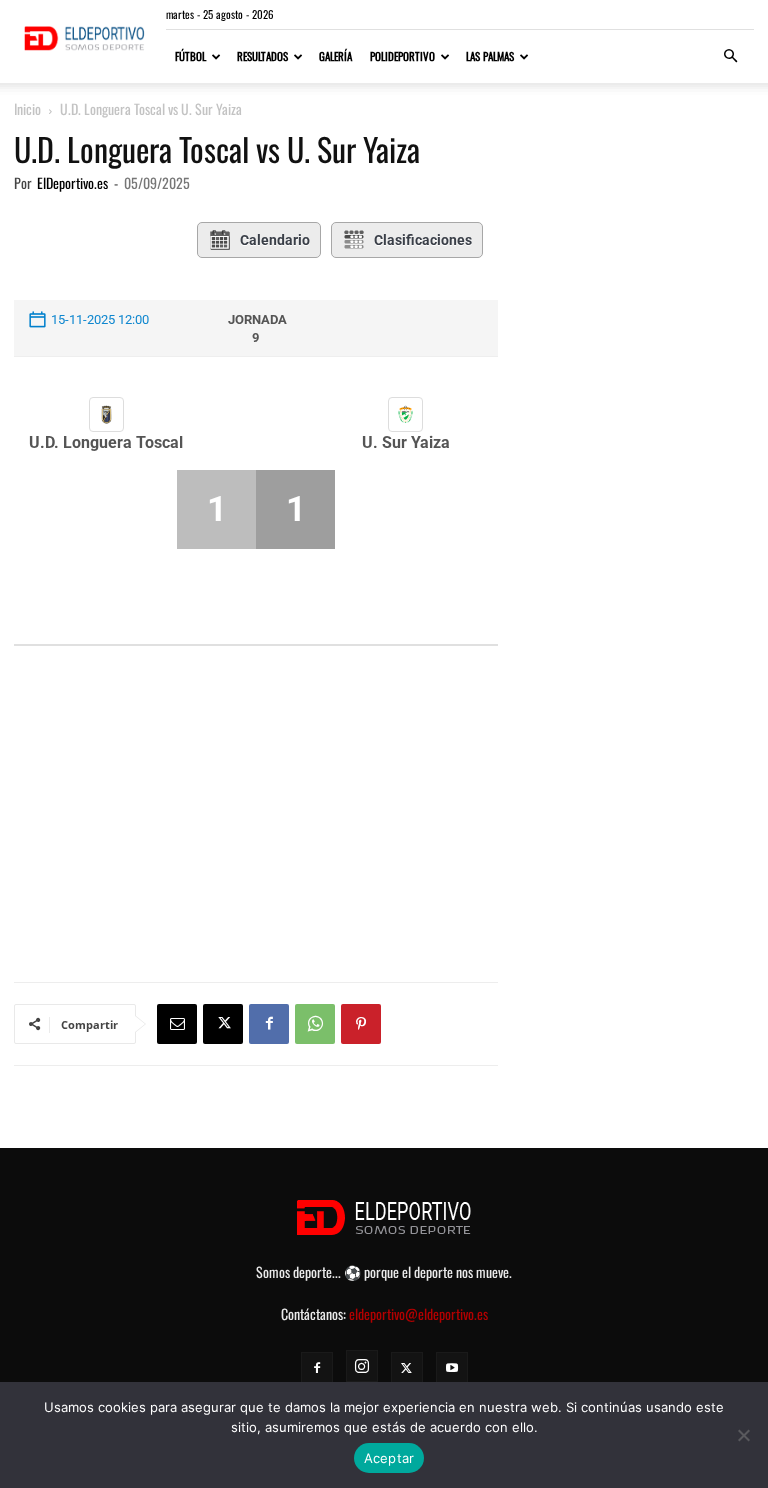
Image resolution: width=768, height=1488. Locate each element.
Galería (335, 56)
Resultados (262, 56)
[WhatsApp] (315, 1024)
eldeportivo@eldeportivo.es (418, 1313)
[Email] (177, 1024)
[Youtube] (452, 1368)
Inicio (27, 108)
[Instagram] (362, 1366)
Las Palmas (490, 56)
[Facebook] (269, 1024)
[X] (223, 1024)
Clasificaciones (423, 240)
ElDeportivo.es (72, 182)
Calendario (275, 240)
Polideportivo (402, 56)
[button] (730, 56)
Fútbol (190, 56)
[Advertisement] (256, 765)
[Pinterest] (361, 1024)
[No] (743, 1435)
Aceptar (389, 1458)
